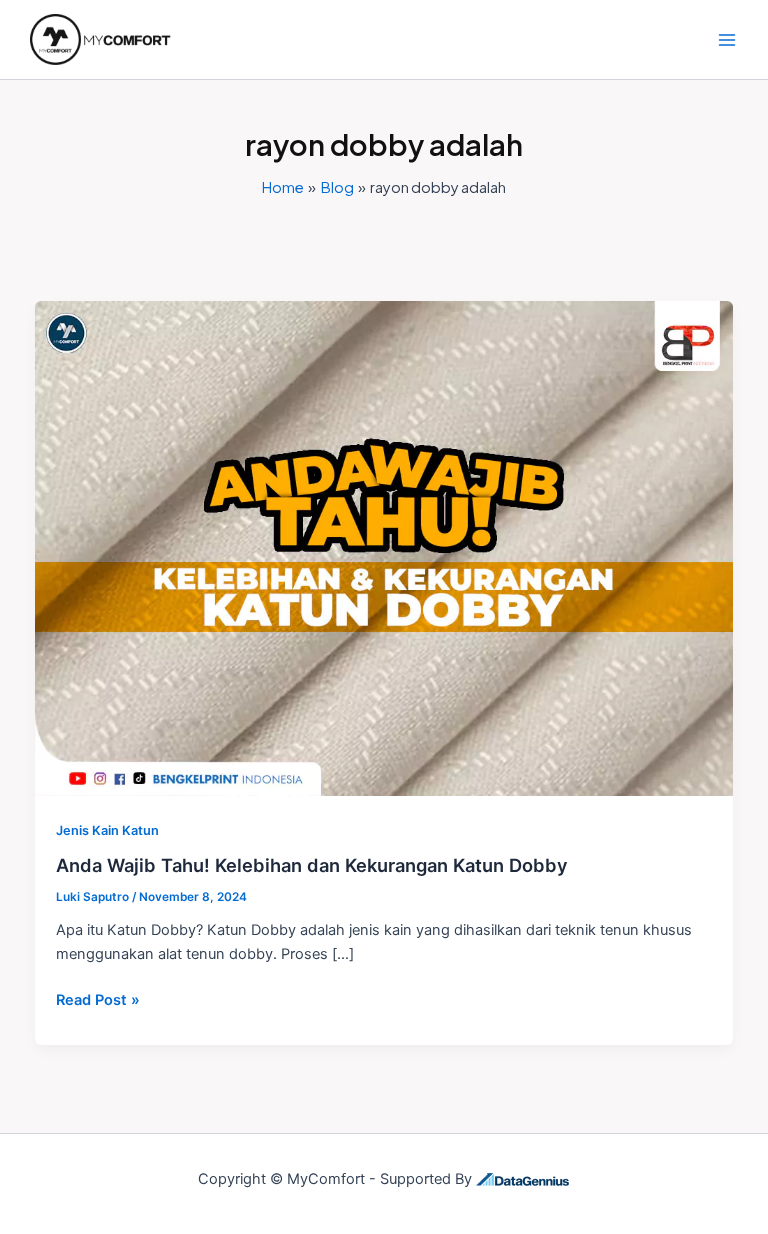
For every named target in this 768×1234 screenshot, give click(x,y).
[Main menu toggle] (727, 40)
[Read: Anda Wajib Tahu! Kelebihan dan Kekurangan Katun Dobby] (384, 548)
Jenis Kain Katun (107, 830)
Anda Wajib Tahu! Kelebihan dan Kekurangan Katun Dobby (312, 865)
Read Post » (98, 998)
